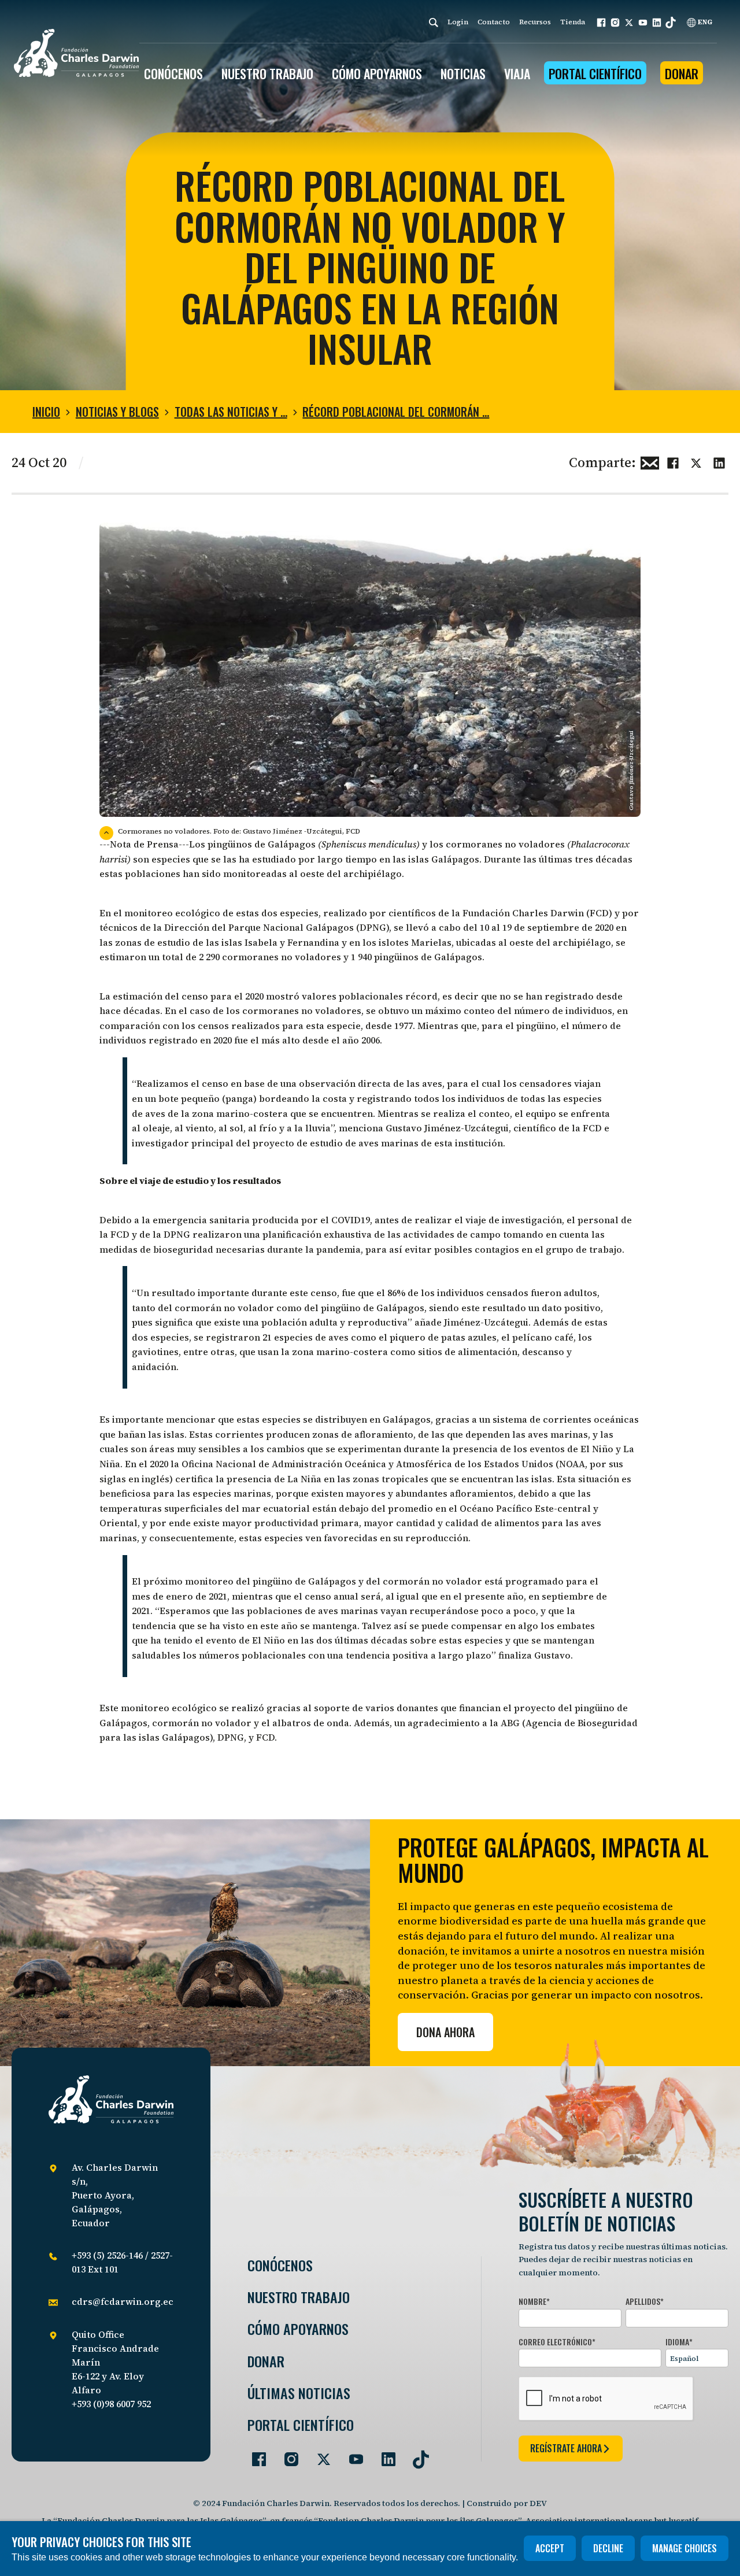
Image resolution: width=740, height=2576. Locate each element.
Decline (608, 2548)
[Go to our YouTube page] (351, 2455)
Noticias (463, 73)
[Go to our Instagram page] (287, 2455)
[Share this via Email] (650, 461)
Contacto (494, 22)
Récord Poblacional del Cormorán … (396, 412)
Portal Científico (595, 73)
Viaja (517, 73)
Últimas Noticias (299, 2393)
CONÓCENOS (173, 73)
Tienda (573, 22)
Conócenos (280, 2265)
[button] (601, 23)
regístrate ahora (566, 2448)
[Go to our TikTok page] (416, 2455)
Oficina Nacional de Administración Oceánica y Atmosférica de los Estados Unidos (367, 1464)
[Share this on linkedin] (719, 461)
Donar (682, 73)
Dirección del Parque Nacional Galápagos (259, 927)
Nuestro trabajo (267, 73)
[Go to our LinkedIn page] (384, 2455)
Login (458, 22)
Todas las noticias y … (231, 412)
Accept (550, 2548)
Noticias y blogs (117, 412)
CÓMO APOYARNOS (377, 73)
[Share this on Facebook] (673, 461)
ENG (704, 22)
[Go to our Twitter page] (319, 2455)
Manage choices (684, 2548)
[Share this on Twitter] (696, 461)
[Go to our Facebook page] (254, 2455)
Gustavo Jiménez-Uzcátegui (447, 1128)
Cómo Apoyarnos (298, 2329)
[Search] (434, 22)
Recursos (535, 22)
